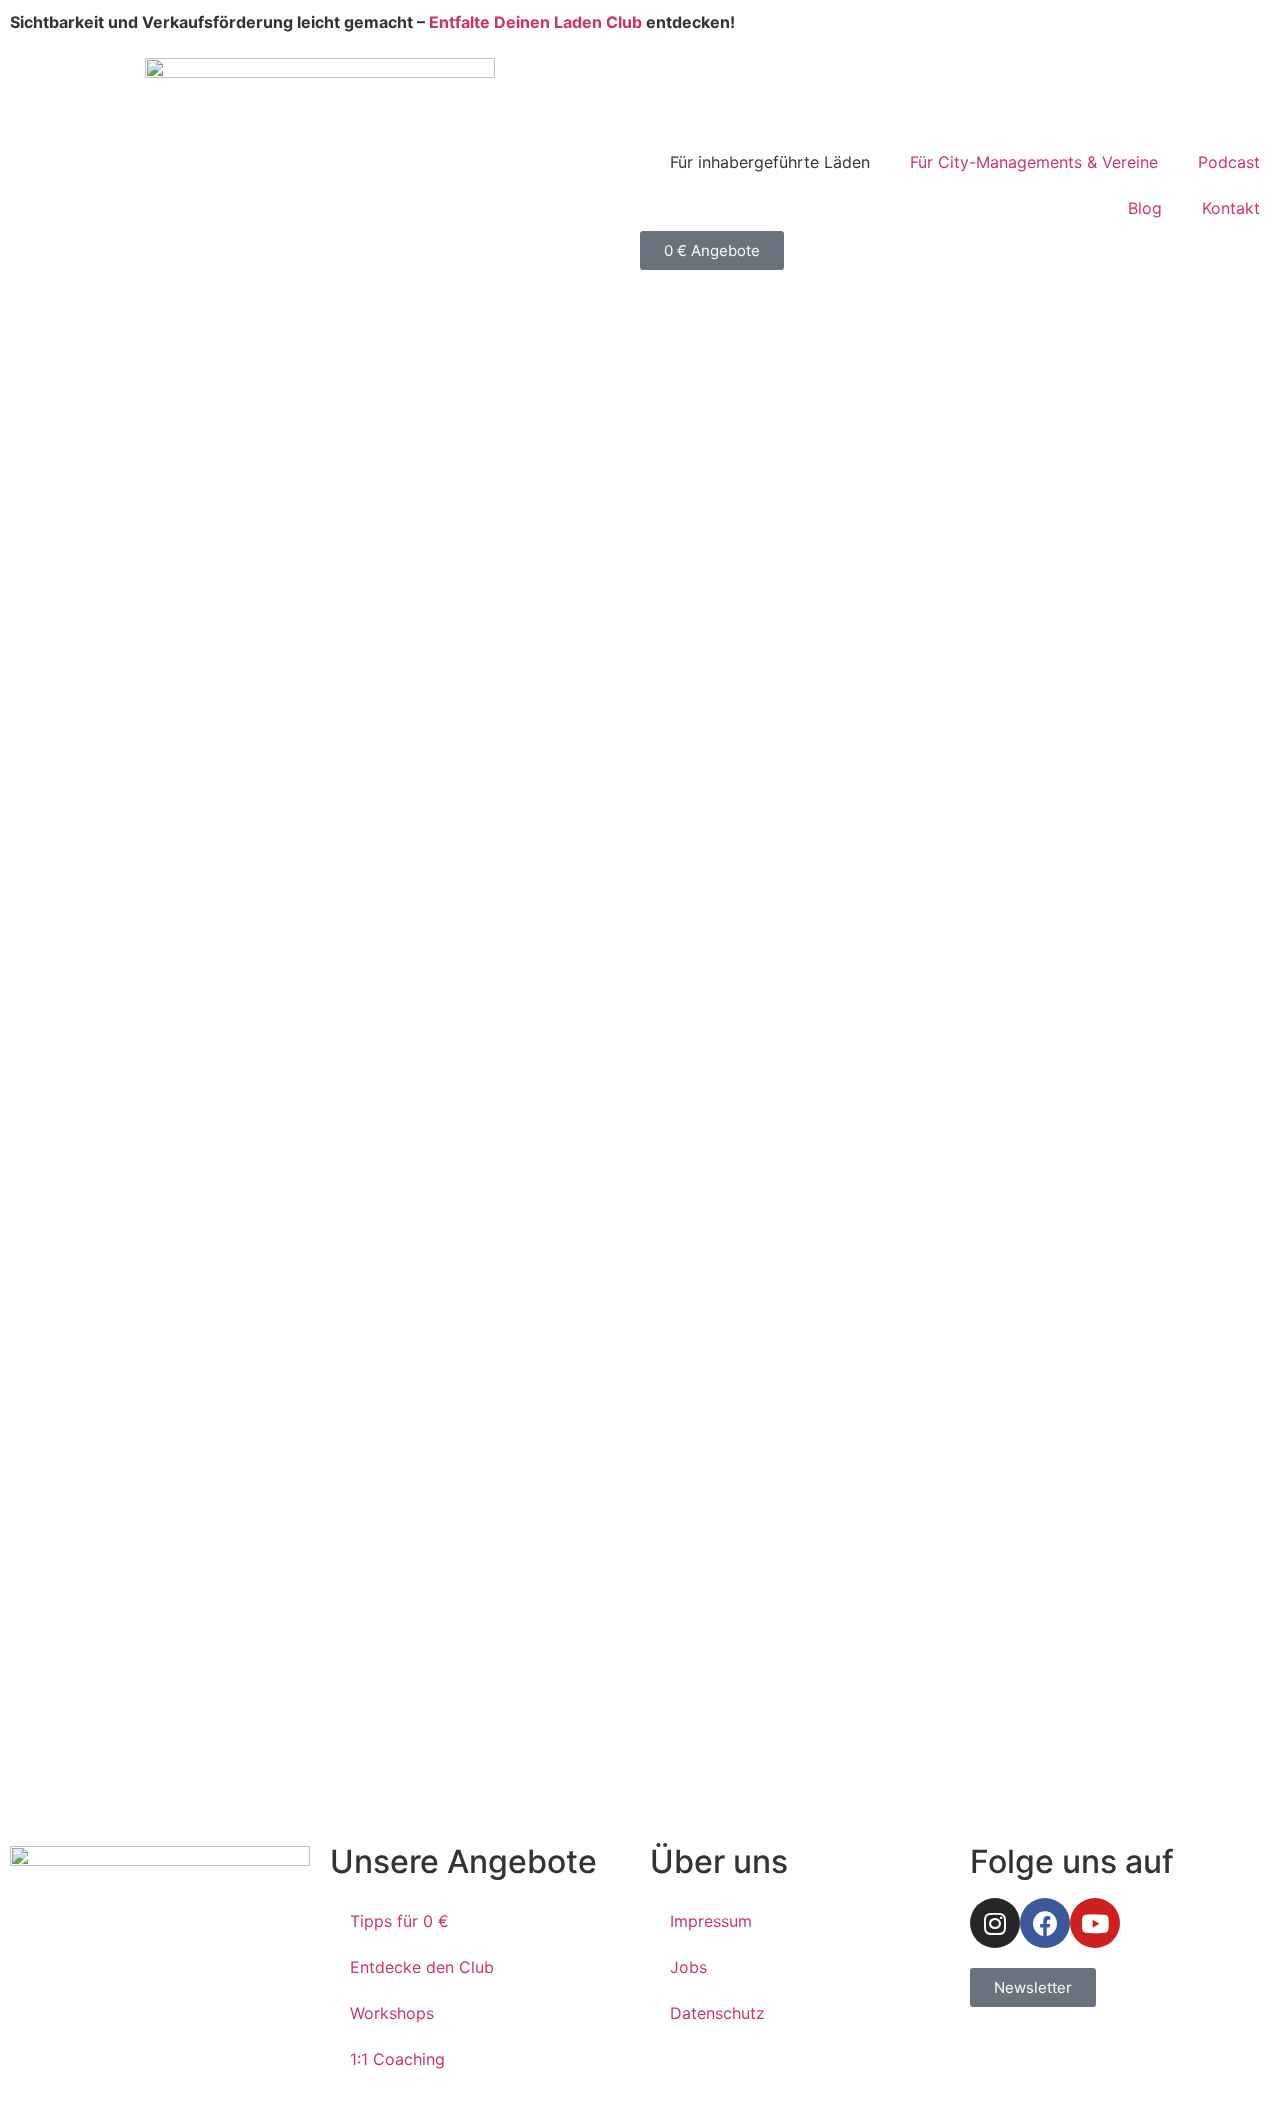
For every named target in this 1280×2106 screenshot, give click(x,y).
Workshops (392, 2013)
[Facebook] (1045, 1923)
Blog (1145, 208)
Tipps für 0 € (399, 1921)
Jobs (688, 1967)
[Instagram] (995, 1923)
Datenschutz (717, 2013)
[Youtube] (1095, 1923)
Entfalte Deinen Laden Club (535, 22)
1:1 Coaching (397, 2059)
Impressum (711, 1921)
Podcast (1229, 162)
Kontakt (1231, 208)
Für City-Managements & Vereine (1034, 162)
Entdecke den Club (422, 1967)
